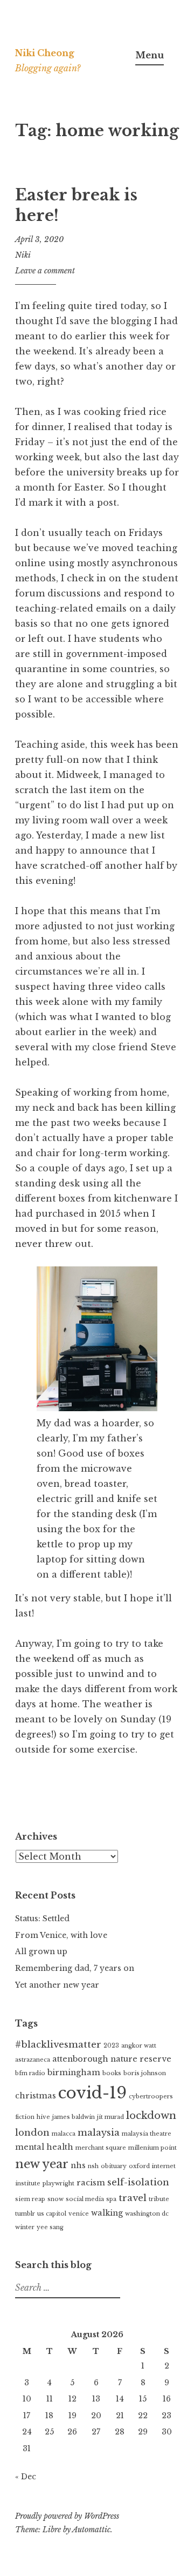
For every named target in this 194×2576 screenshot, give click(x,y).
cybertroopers (151, 2097)
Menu (150, 55)
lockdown (151, 2115)
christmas (36, 2096)
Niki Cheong (45, 53)
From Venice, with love (61, 1935)
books (112, 2073)
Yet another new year (57, 1985)
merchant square (101, 2148)
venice (79, 2214)
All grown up (41, 1951)
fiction (25, 2117)
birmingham (74, 2072)
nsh (93, 2166)
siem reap (30, 2199)
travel (133, 2198)
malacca (64, 2134)
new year (42, 2164)
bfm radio (30, 2073)
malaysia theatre (147, 2134)
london (32, 2133)
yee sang (50, 2227)
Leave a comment (45, 271)
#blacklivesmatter (58, 2045)
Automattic (91, 2530)
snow (56, 2199)
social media (85, 2199)
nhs (78, 2165)
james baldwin (74, 2117)
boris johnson (145, 2073)
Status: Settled (42, 1918)
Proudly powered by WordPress (67, 2516)
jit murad (110, 2117)
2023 (111, 2046)
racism (91, 2183)
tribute (159, 2199)
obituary (114, 2166)
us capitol (52, 2214)
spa (111, 2199)
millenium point (153, 2148)
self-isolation (138, 2182)
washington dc (147, 2214)
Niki (23, 255)
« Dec (26, 2477)
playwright (58, 2183)
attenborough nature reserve (112, 2059)
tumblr (25, 2214)
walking (107, 2213)
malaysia (99, 2133)
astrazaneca (33, 2060)
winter (25, 2227)
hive (43, 2117)
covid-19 (92, 2093)
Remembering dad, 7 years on (75, 1968)
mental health (44, 2147)
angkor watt (139, 2046)
